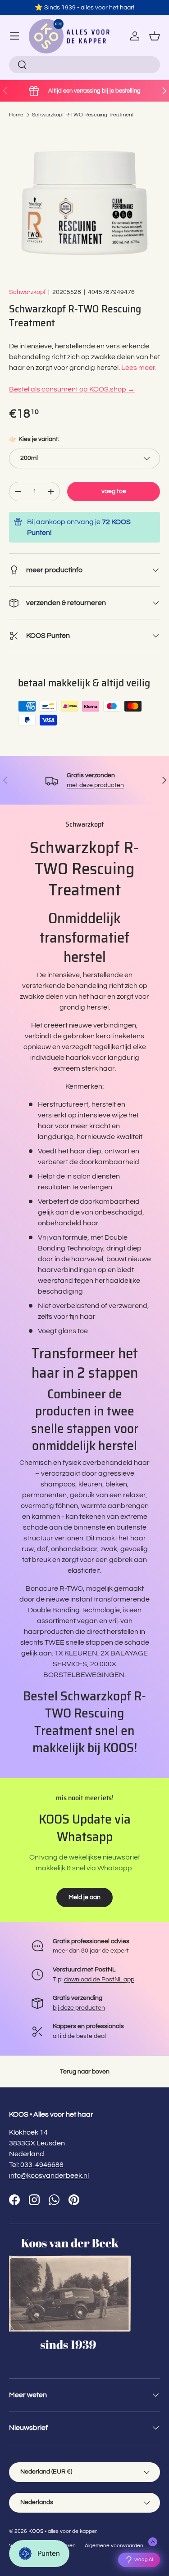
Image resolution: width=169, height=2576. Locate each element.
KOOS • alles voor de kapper (62, 2531)
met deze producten (95, 785)
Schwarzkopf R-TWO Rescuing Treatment (83, 115)
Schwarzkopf (27, 292)
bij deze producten (79, 2008)
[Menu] (14, 36)
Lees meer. (139, 368)
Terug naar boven (85, 2071)
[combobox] (84, 65)
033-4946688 (42, 2165)
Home (16, 115)
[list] (84, 203)
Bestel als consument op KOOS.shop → (72, 389)
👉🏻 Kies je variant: (34, 439)
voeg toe (114, 491)
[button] (155, 36)
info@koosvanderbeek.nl (49, 2176)
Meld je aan (84, 1897)
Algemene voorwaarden (114, 2546)
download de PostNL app (99, 1979)
